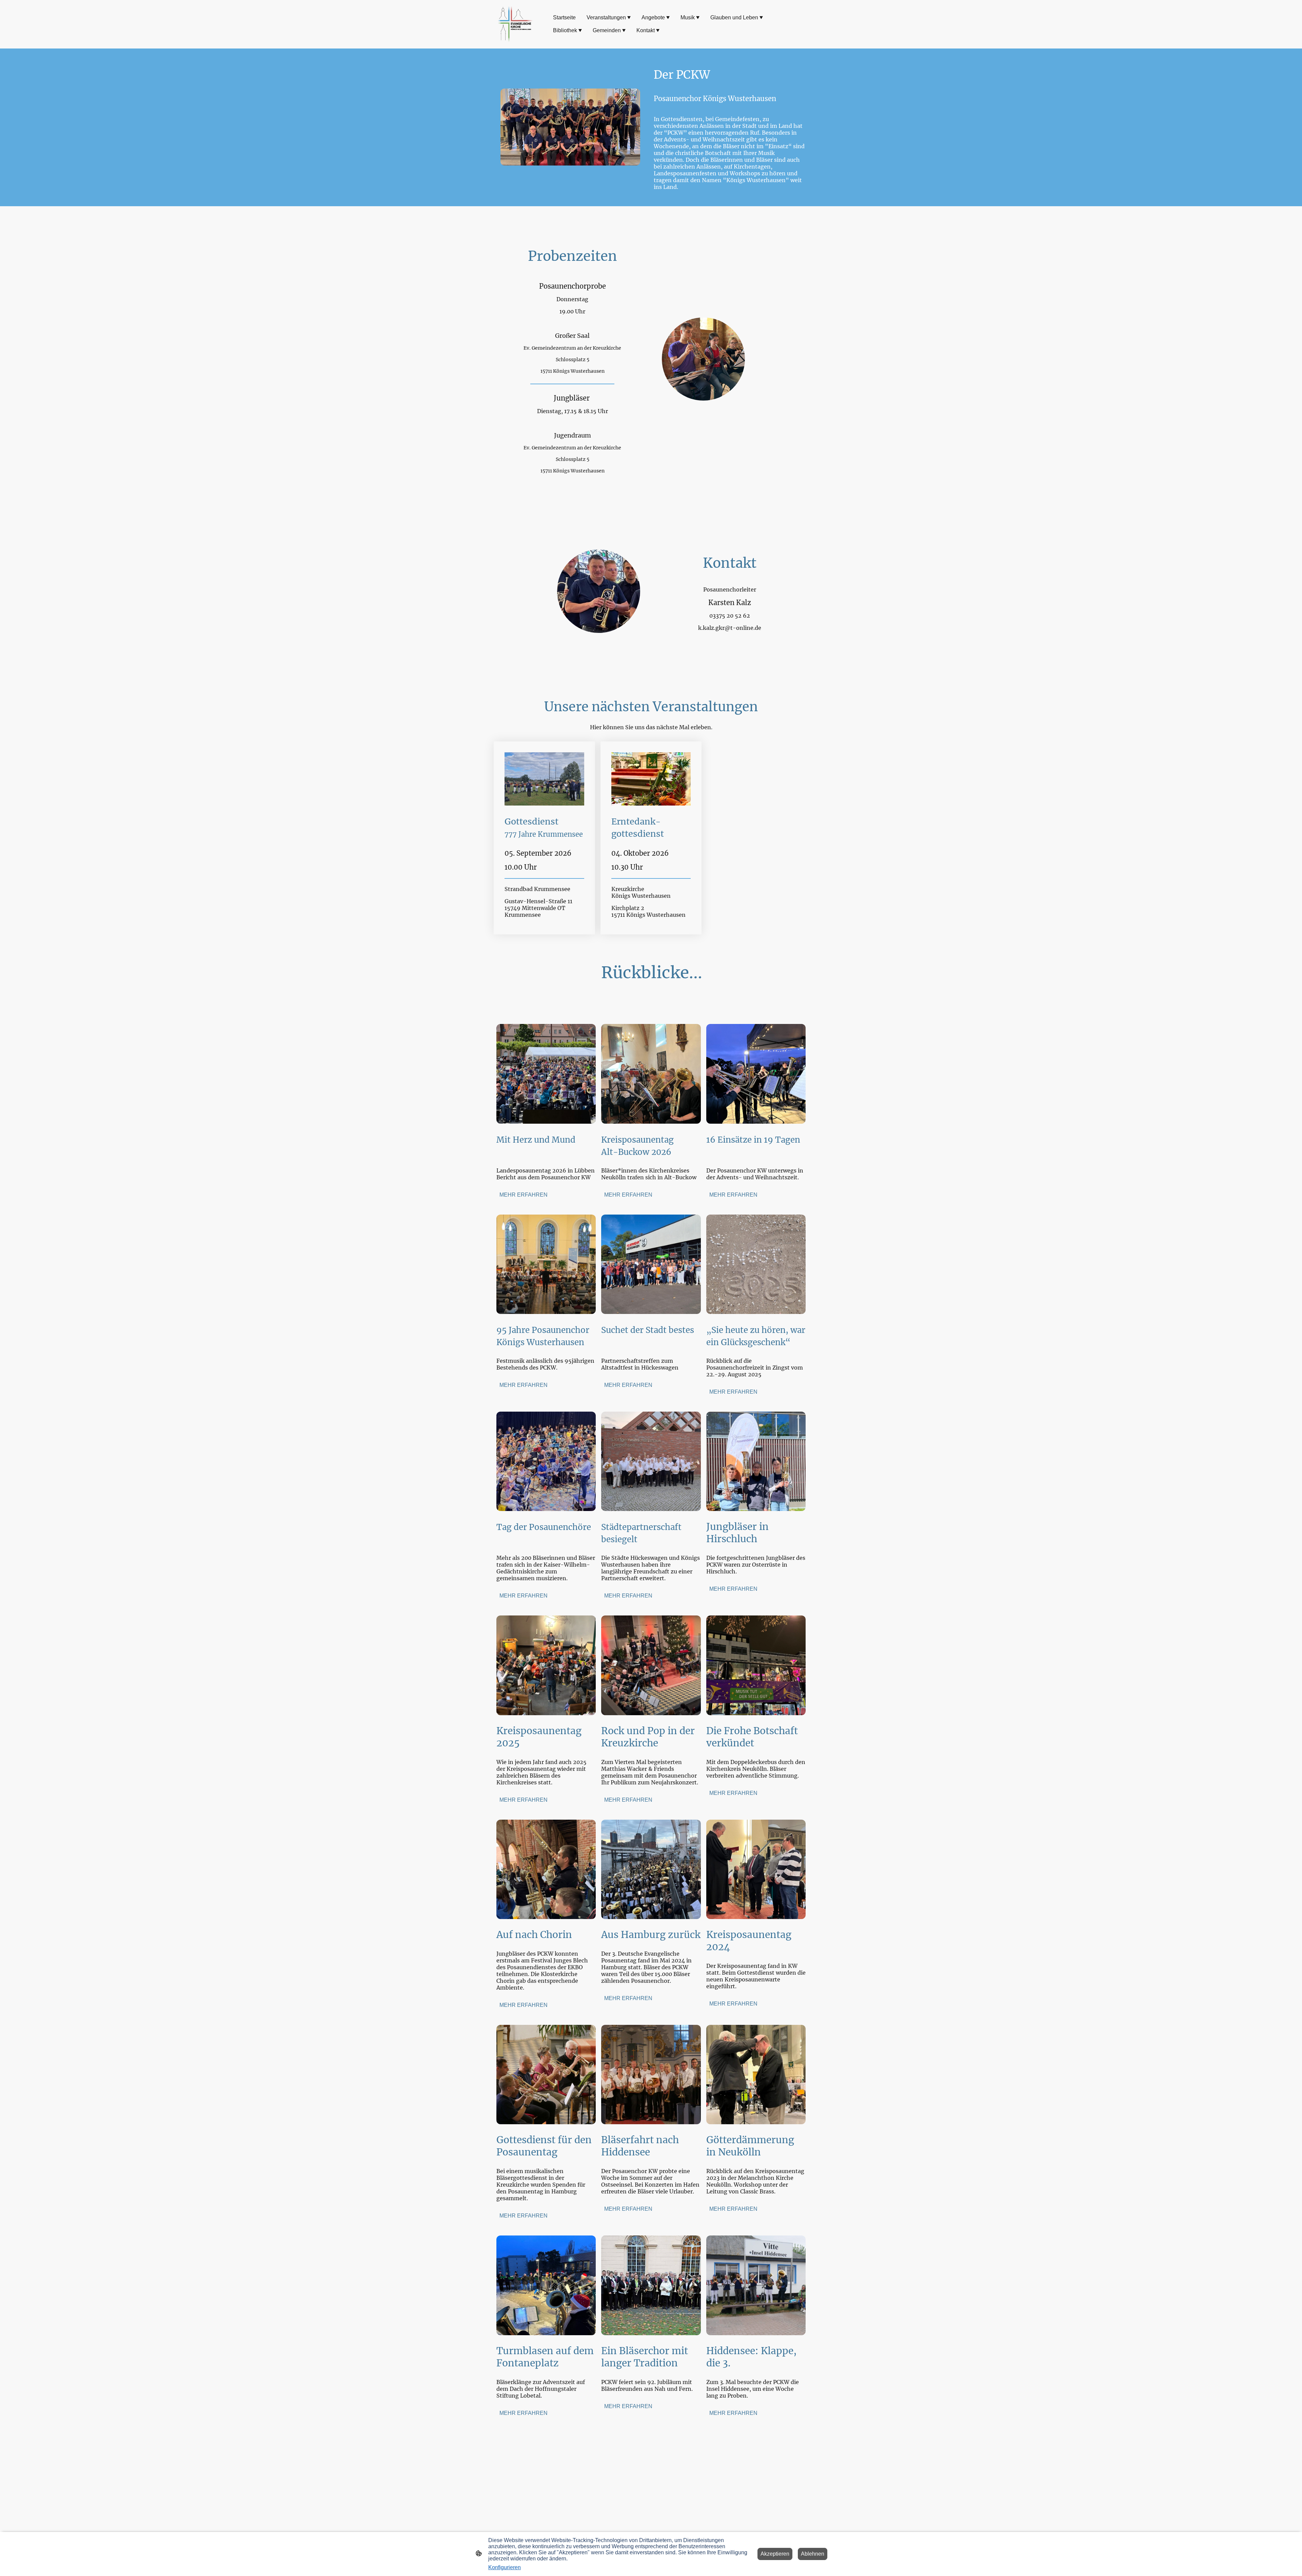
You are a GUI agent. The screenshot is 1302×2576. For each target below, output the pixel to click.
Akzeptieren (775, 2554)
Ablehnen (813, 2554)
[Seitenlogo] (515, 24)
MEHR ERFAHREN (524, 1195)
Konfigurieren (505, 2567)
